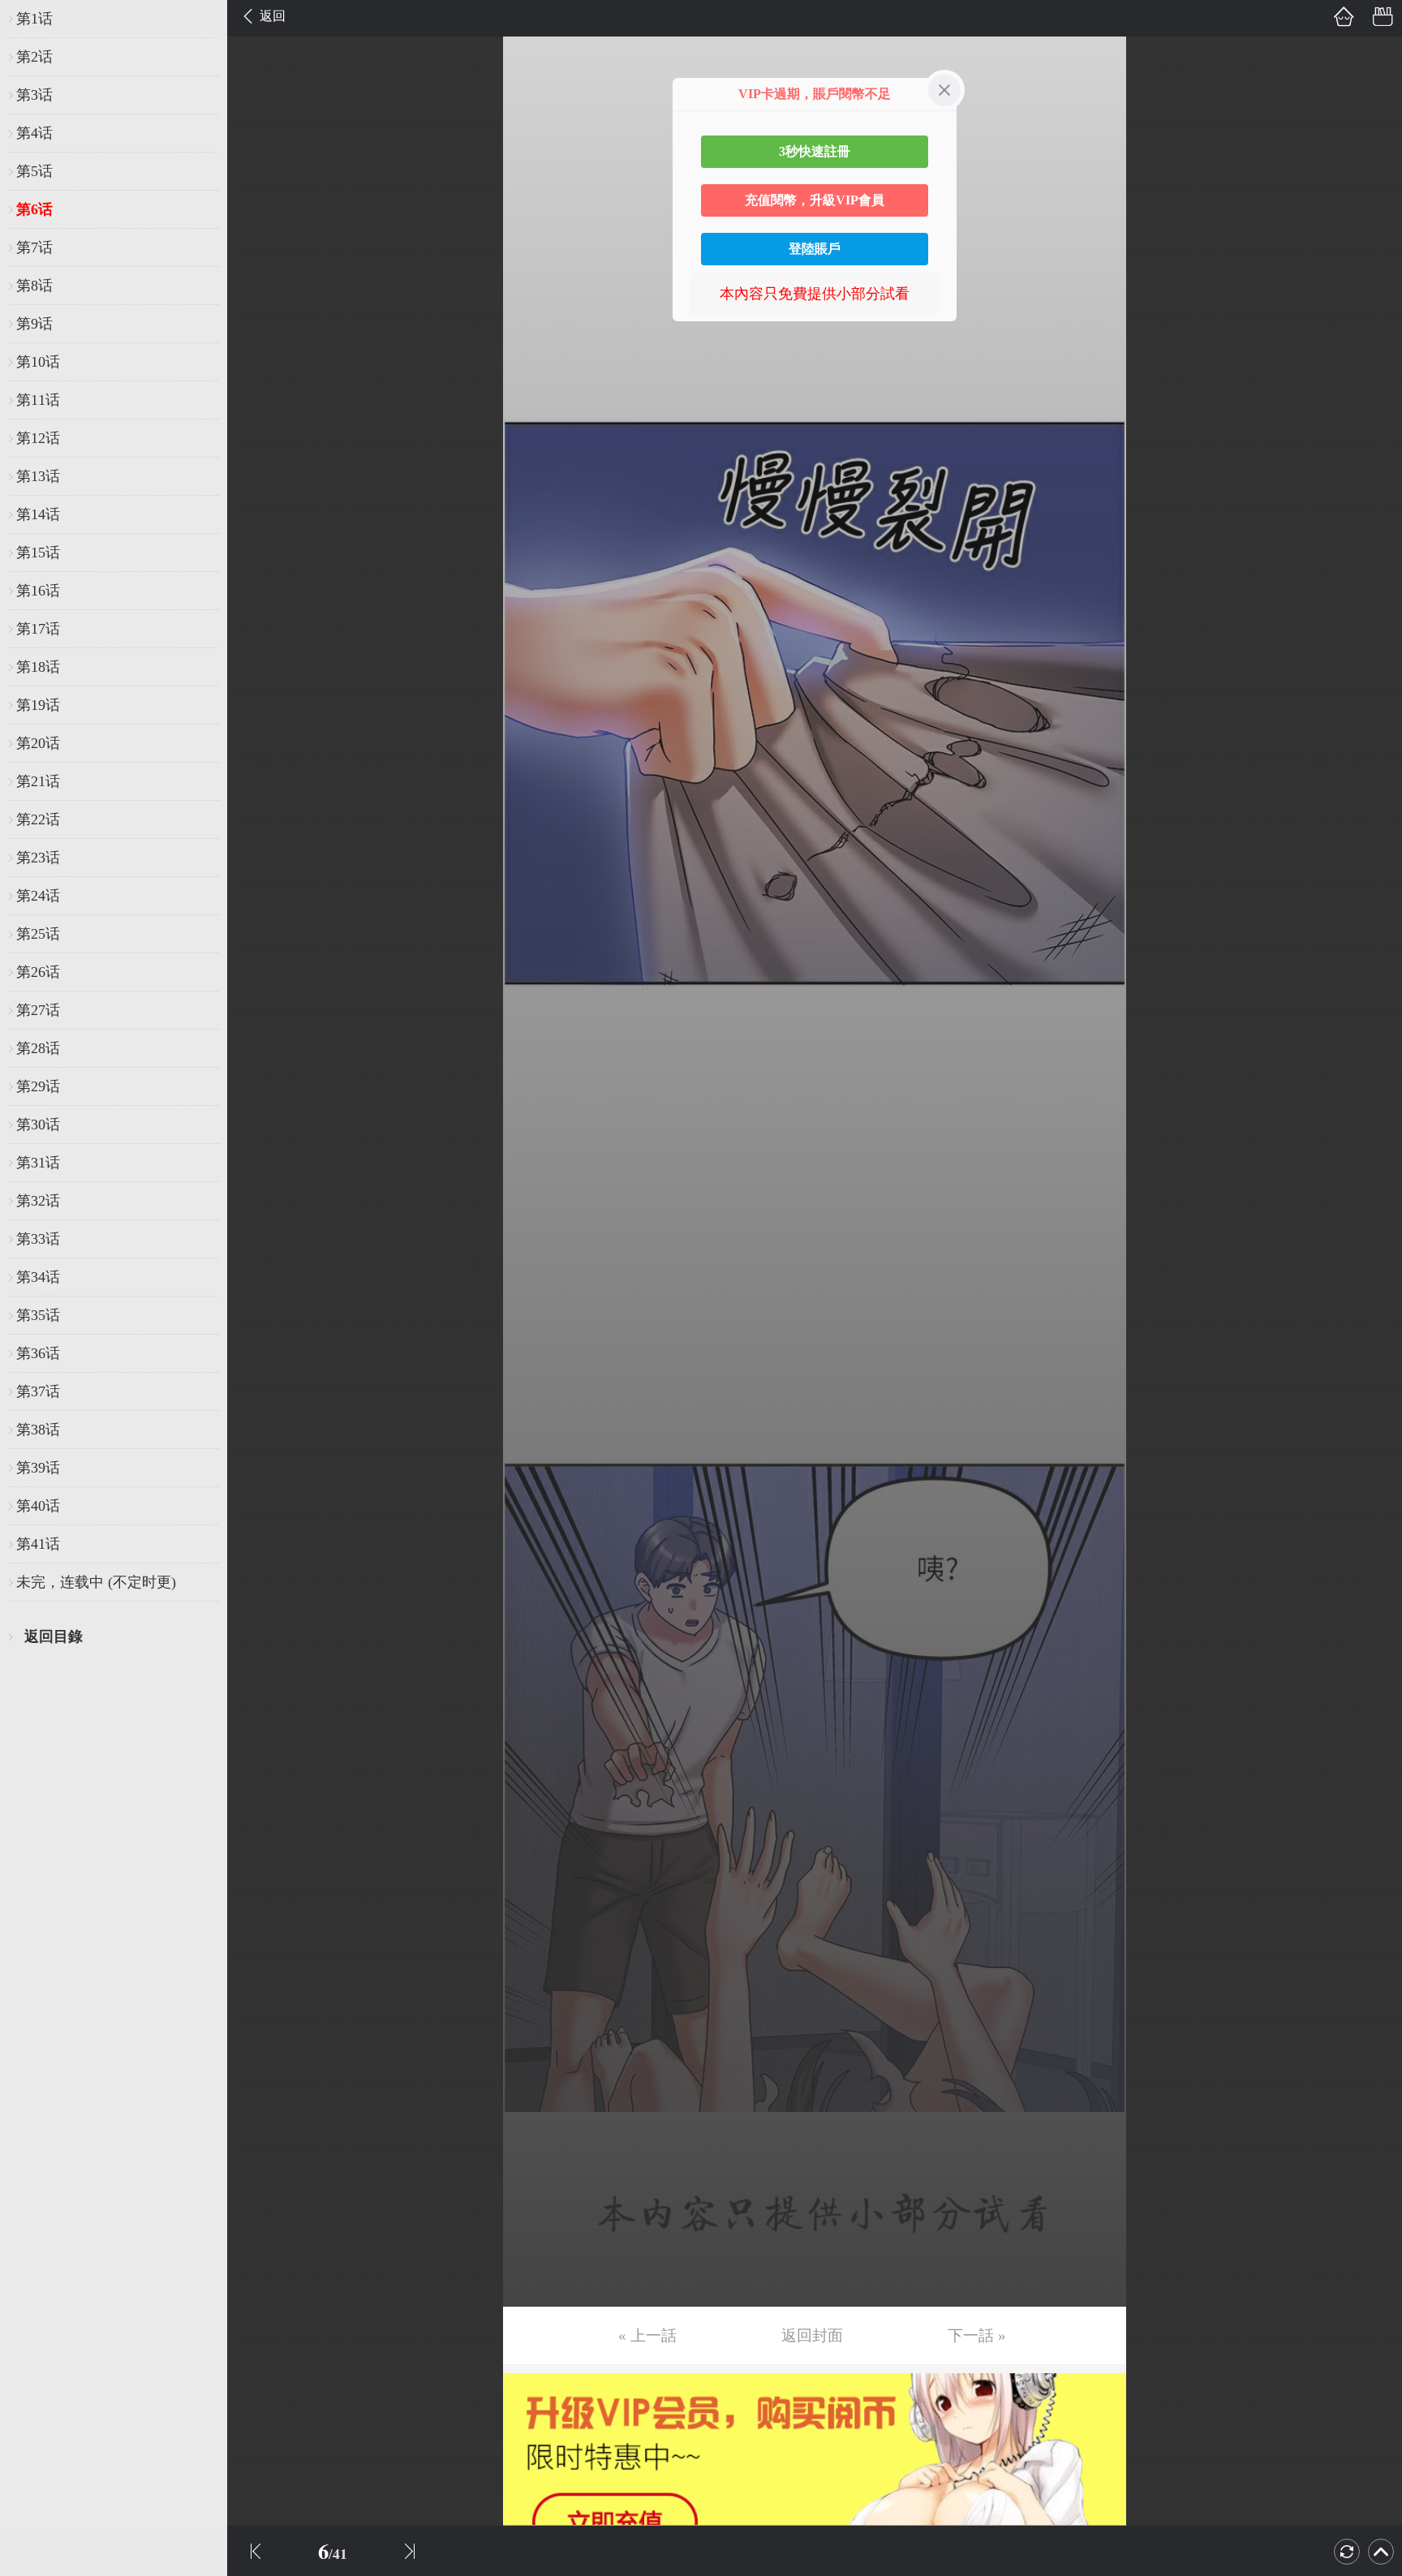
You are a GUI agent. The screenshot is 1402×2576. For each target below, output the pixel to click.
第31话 (38, 1163)
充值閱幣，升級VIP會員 (815, 200)
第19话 (38, 705)
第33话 (38, 1239)
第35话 (38, 1315)
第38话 (38, 1430)
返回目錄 (54, 1636)
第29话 (38, 1086)
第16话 (38, 591)
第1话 (34, 19)
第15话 (38, 553)
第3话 (34, 95)
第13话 (38, 476)
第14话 (38, 514)
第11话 (38, 400)
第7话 (34, 247)
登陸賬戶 (815, 249)
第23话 (38, 858)
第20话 (38, 743)
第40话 (38, 1506)
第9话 (34, 324)
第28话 (38, 1048)
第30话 (38, 1125)
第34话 (38, 1277)
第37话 (38, 1391)
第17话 (38, 629)
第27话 (38, 1010)
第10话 (38, 362)
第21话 (38, 781)
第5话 (34, 171)
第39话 (38, 1468)
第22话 (38, 819)
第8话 (34, 286)
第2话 (34, 57)
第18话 (38, 667)
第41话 (38, 1544)
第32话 (38, 1201)
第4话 (34, 133)
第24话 (38, 896)
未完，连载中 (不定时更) (96, 1582)
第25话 (38, 934)
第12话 (38, 438)
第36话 (38, 1353)
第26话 (38, 972)
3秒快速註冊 (815, 151)
